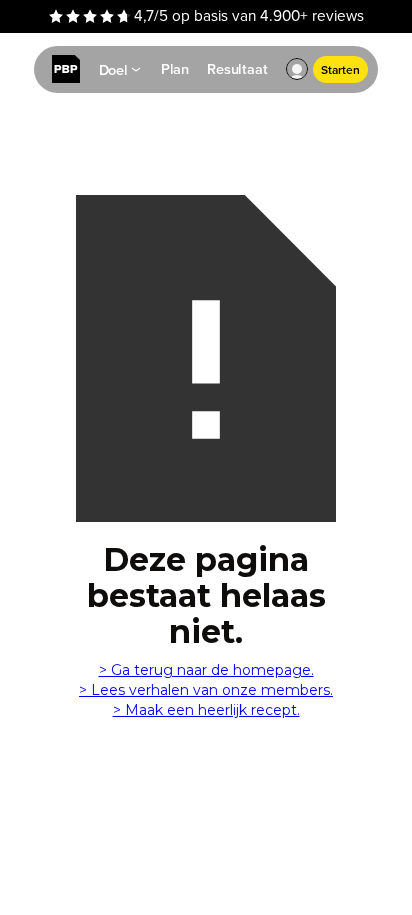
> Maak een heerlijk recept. (206, 710)
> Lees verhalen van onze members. (206, 690)
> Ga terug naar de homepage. (206, 670)
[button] (297, 70)
